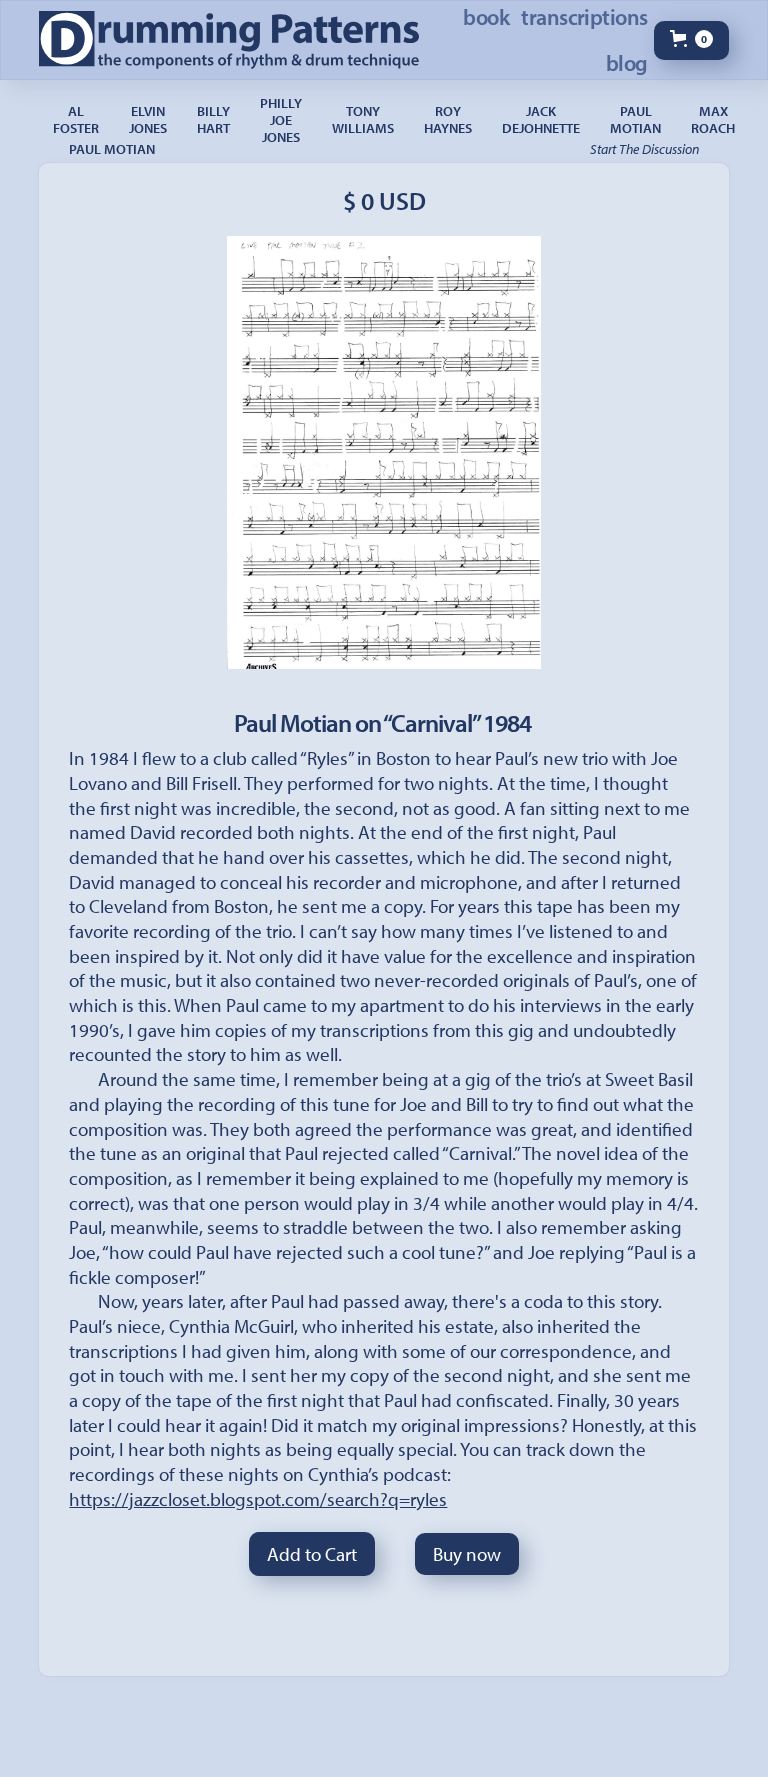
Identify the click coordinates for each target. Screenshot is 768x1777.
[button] (691, 40)
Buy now (467, 1554)
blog (627, 63)
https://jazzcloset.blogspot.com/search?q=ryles (258, 1499)
